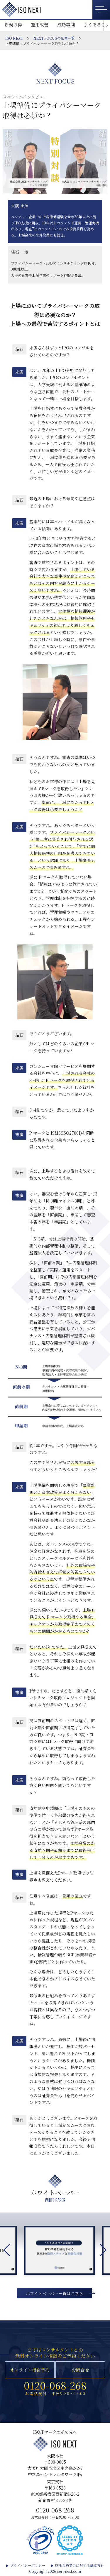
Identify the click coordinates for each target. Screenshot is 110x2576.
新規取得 (13, 25)
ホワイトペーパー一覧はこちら (54, 2293)
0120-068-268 (55, 2385)
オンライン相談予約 (30, 2370)
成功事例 (66, 25)
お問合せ (80, 2370)
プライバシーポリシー (28, 2565)
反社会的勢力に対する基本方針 (79, 2565)
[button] (103, 2250)
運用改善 (40, 25)
